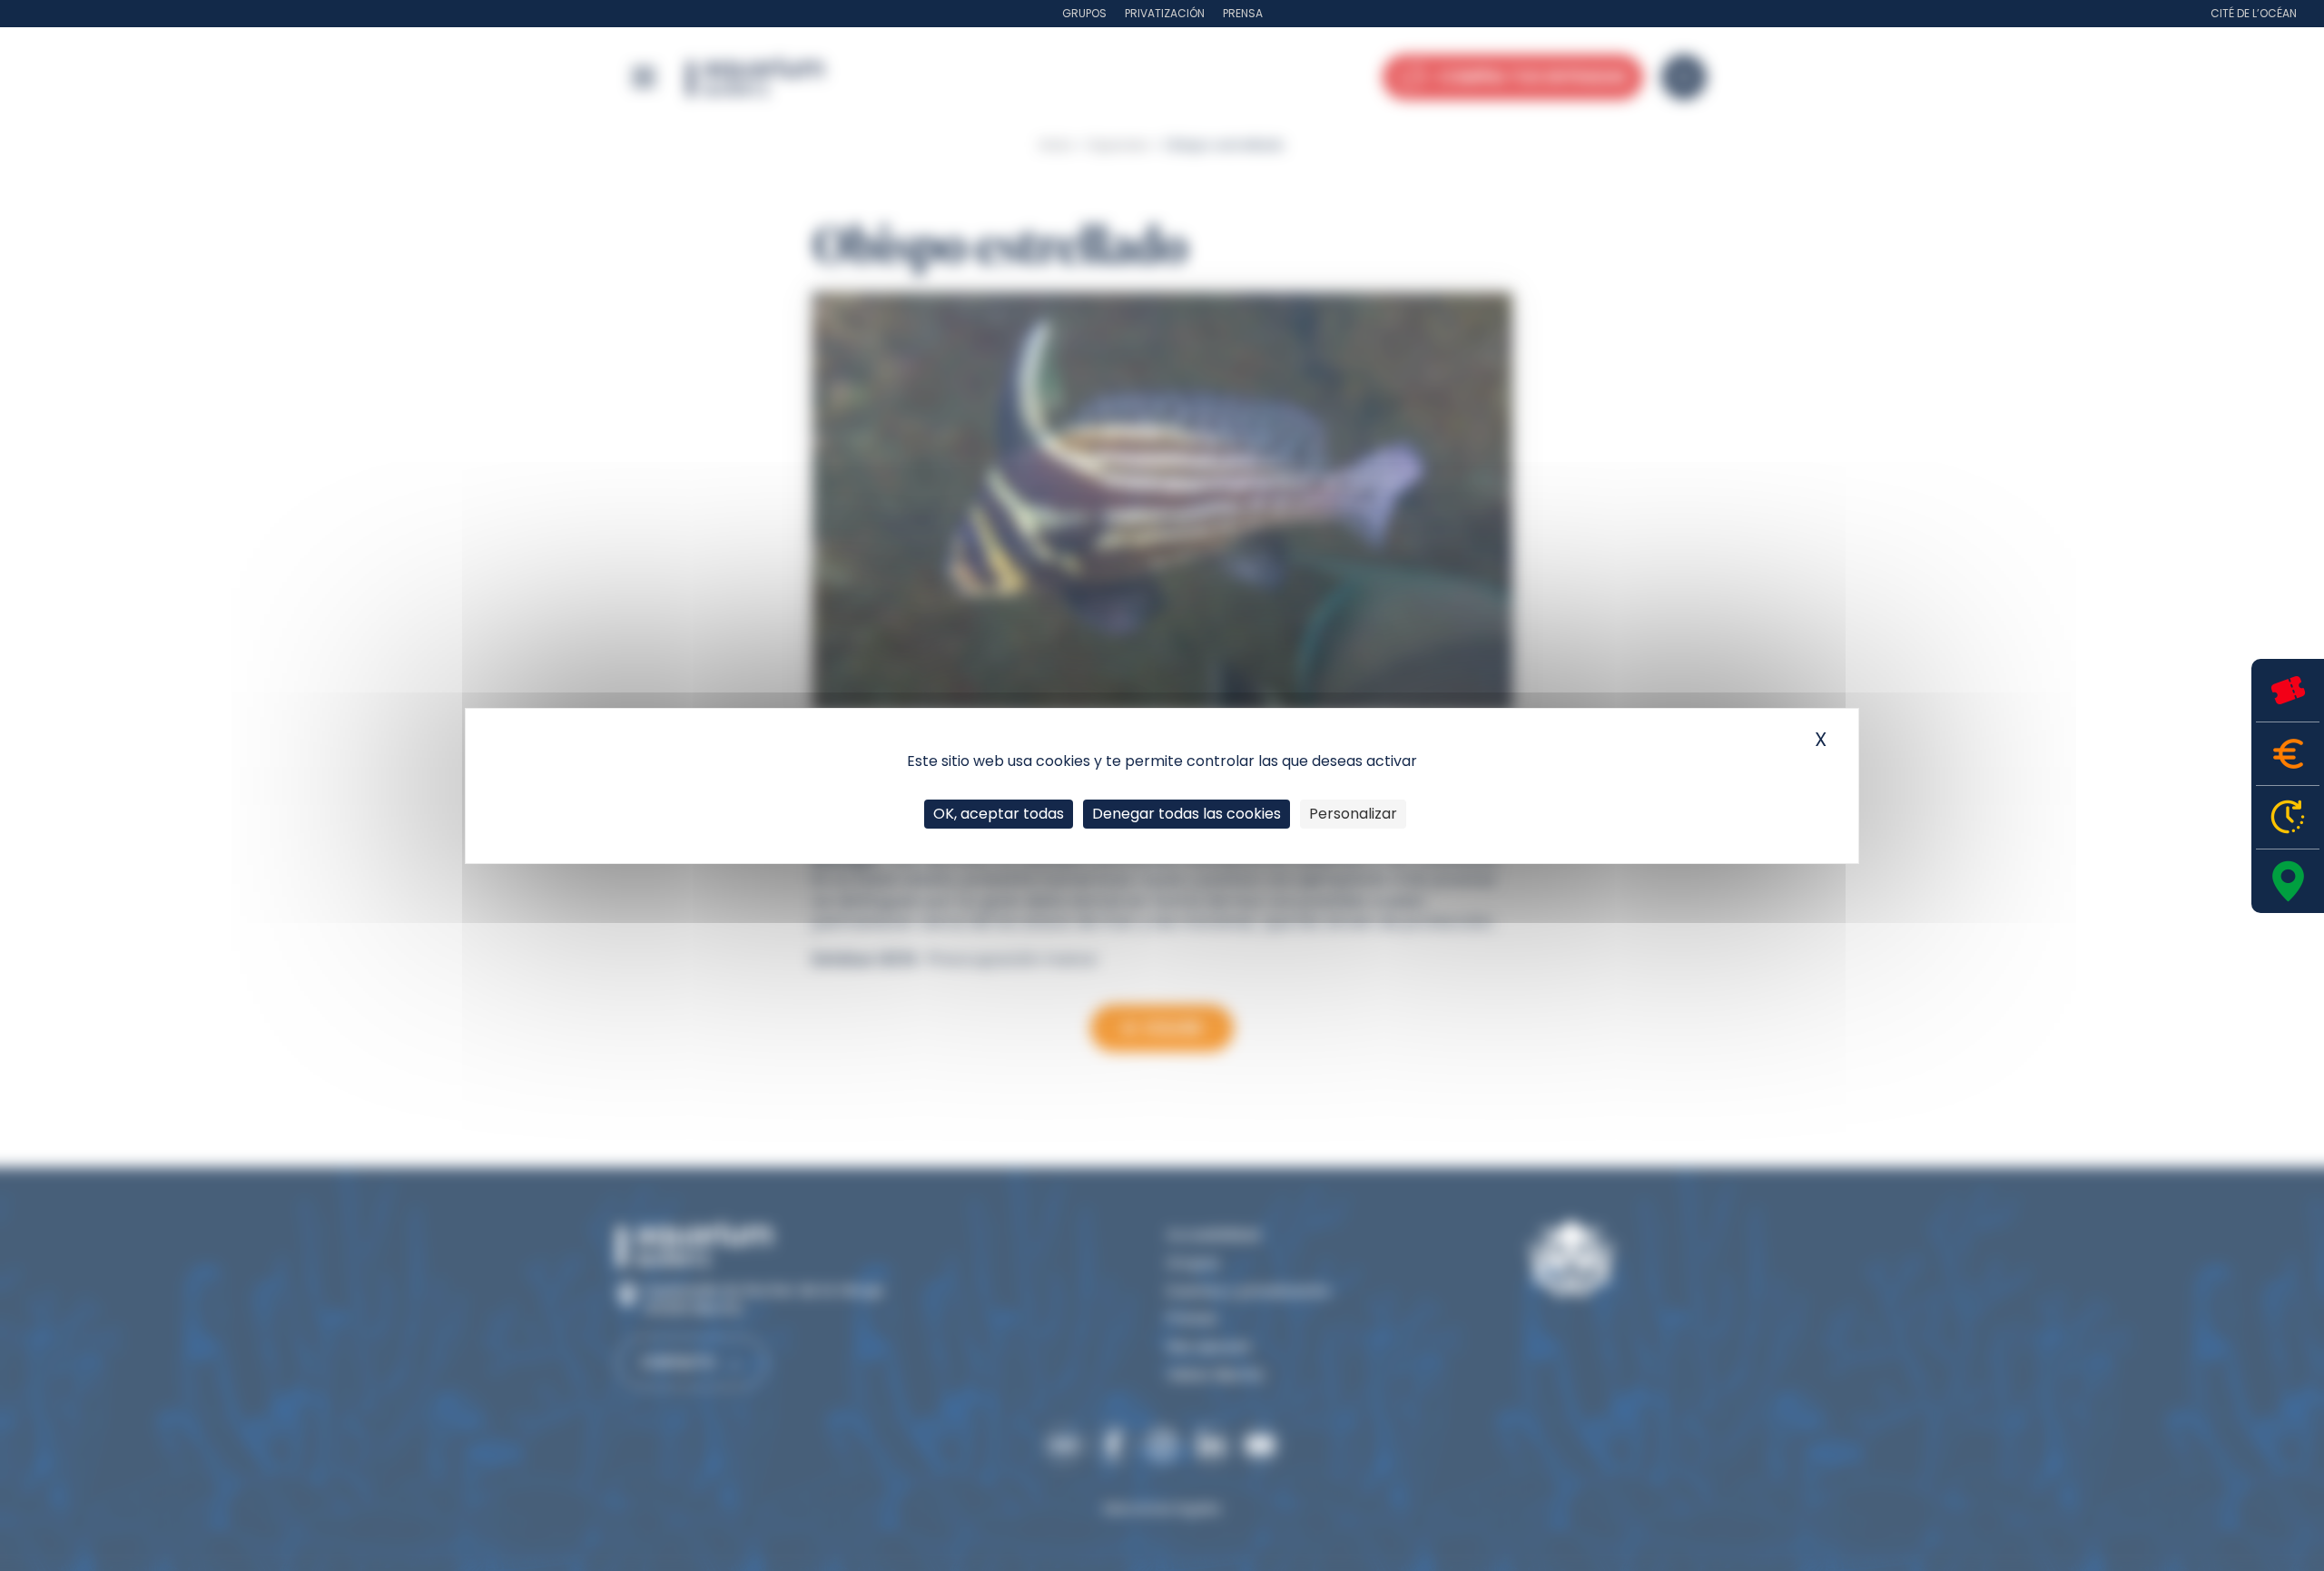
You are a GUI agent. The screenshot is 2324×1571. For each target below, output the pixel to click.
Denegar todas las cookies (1187, 814)
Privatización (1165, 13)
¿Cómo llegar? (2288, 881)
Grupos (1084, 13)
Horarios (2288, 817)
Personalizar (1353, 814)
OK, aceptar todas (999, 814)
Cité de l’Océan (2254, 13)
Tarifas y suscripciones (2288, 754)
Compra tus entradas (2288, 690)
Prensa (1243, 13)
